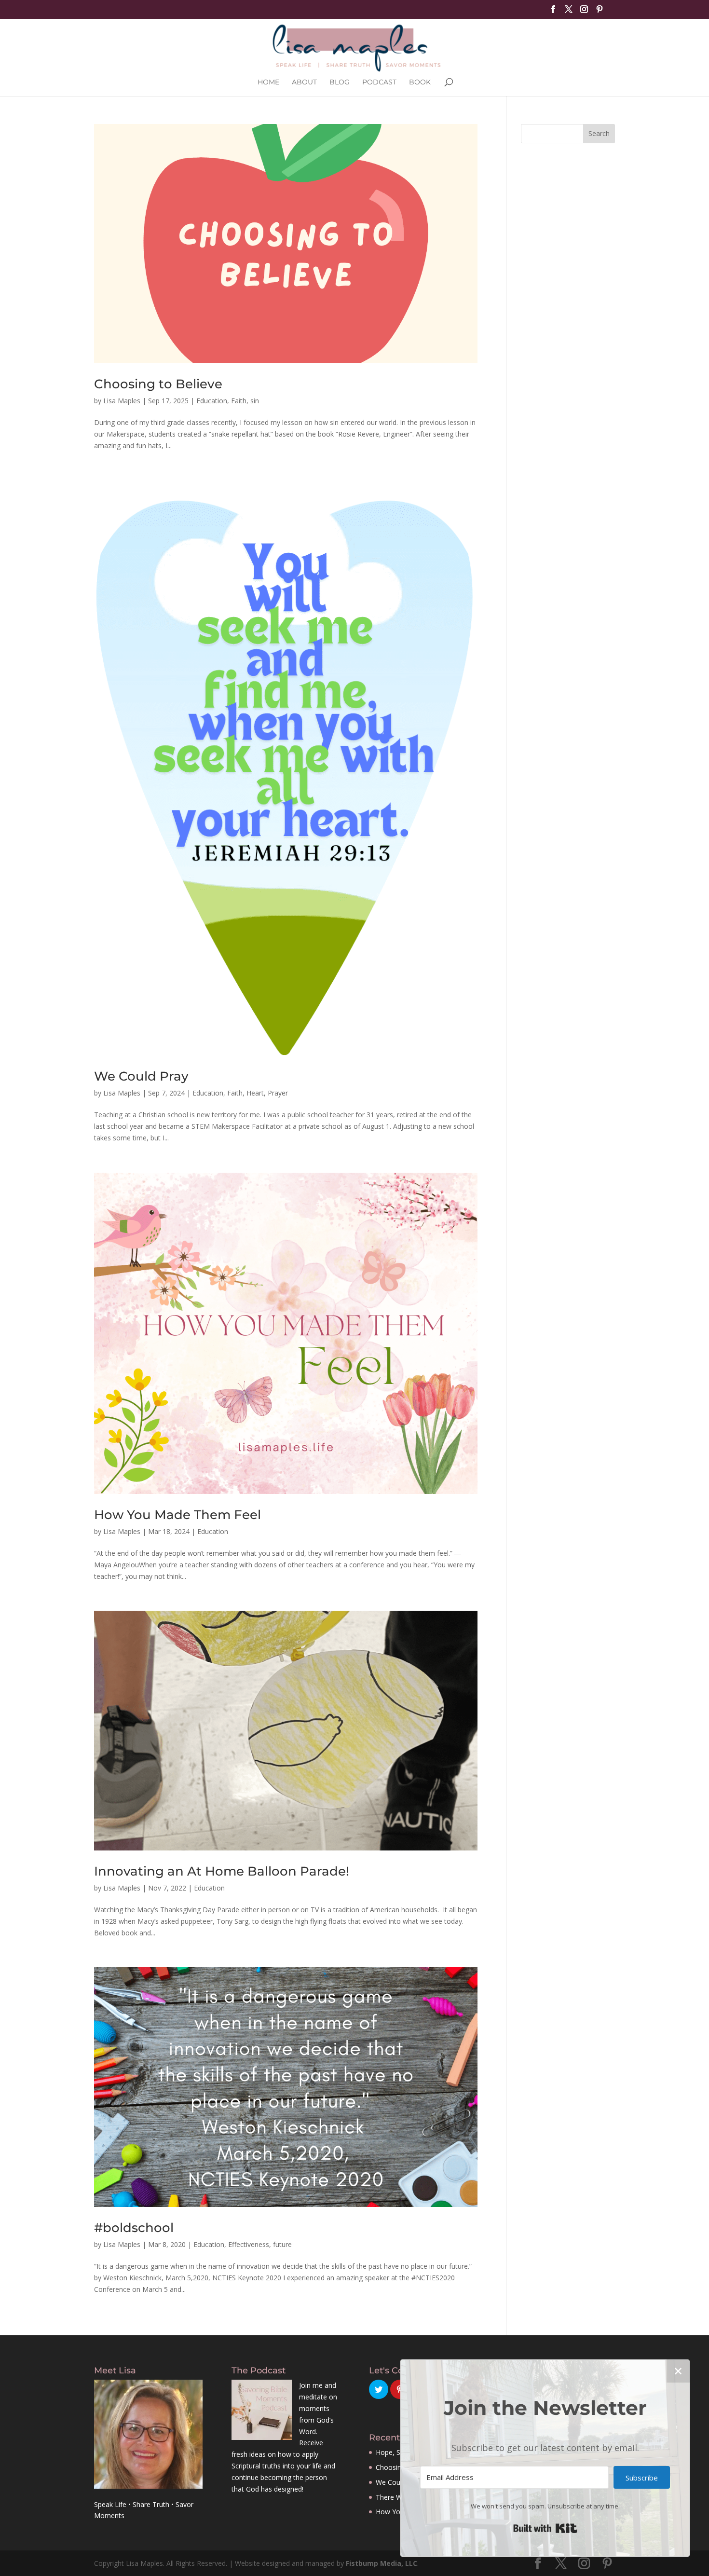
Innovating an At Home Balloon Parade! (222, 1871)
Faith (239, 401)
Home (268, 82)
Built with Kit (545, 2528)
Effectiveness (249, 2244)
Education (212, 401)
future (282, 2244)
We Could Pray (141, 1076)
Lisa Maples (122, 401)
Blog (340, 82)
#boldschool (134, 2228)
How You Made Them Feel (177, 1515)
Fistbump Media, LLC (382, 2563)
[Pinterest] (600, 12)
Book (420, 82)
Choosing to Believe (158, 384)
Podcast (379, 82)
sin (255, 401)
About (304, 82)
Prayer (278, 1093)
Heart (255, 1093)
